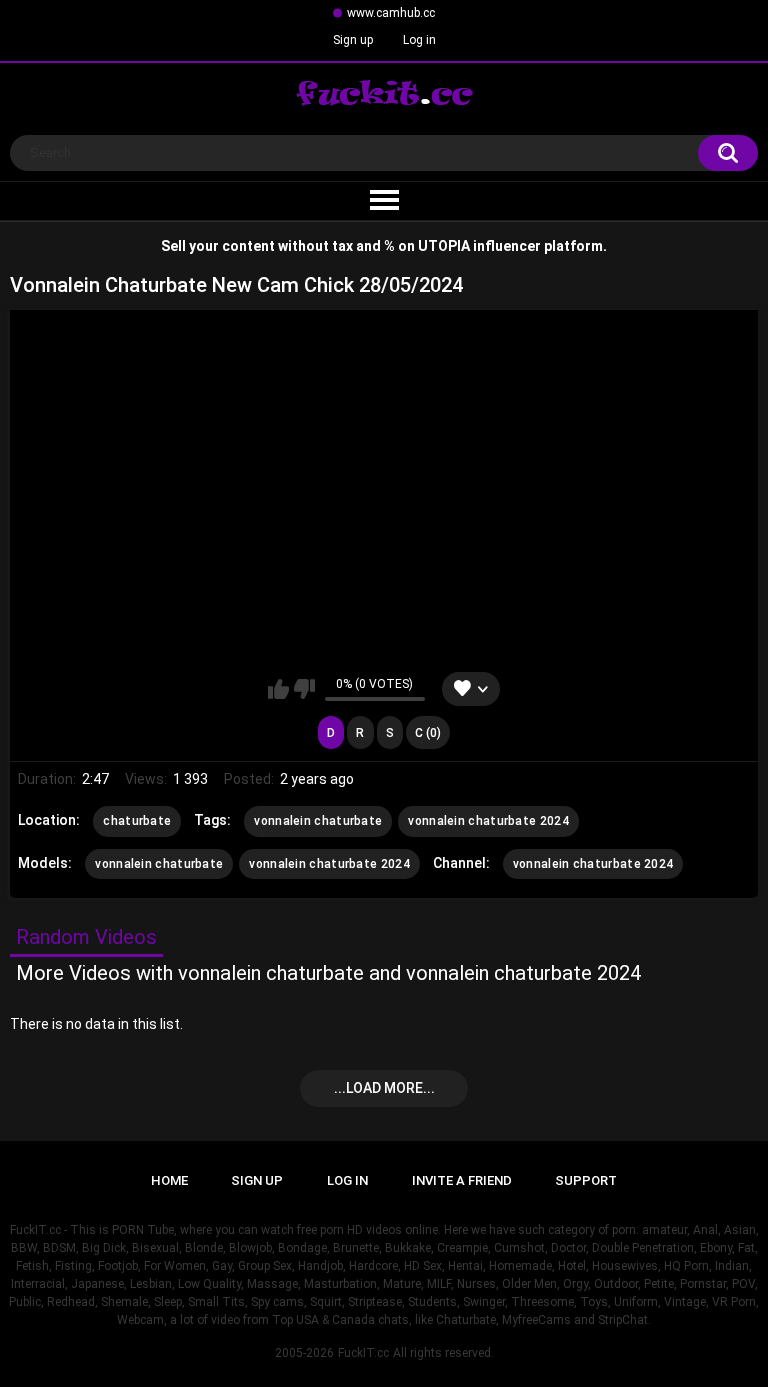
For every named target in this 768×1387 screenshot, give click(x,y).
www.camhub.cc (391, 13)
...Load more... (384, 1088)
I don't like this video (304, 689)
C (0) (428, 733)
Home (169, 1180)
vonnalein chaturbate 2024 (488, 821)
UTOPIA (444, 246)
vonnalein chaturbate (318, 821)
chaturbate (137, 821)
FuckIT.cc (363, 1353)
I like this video (278, 689)
